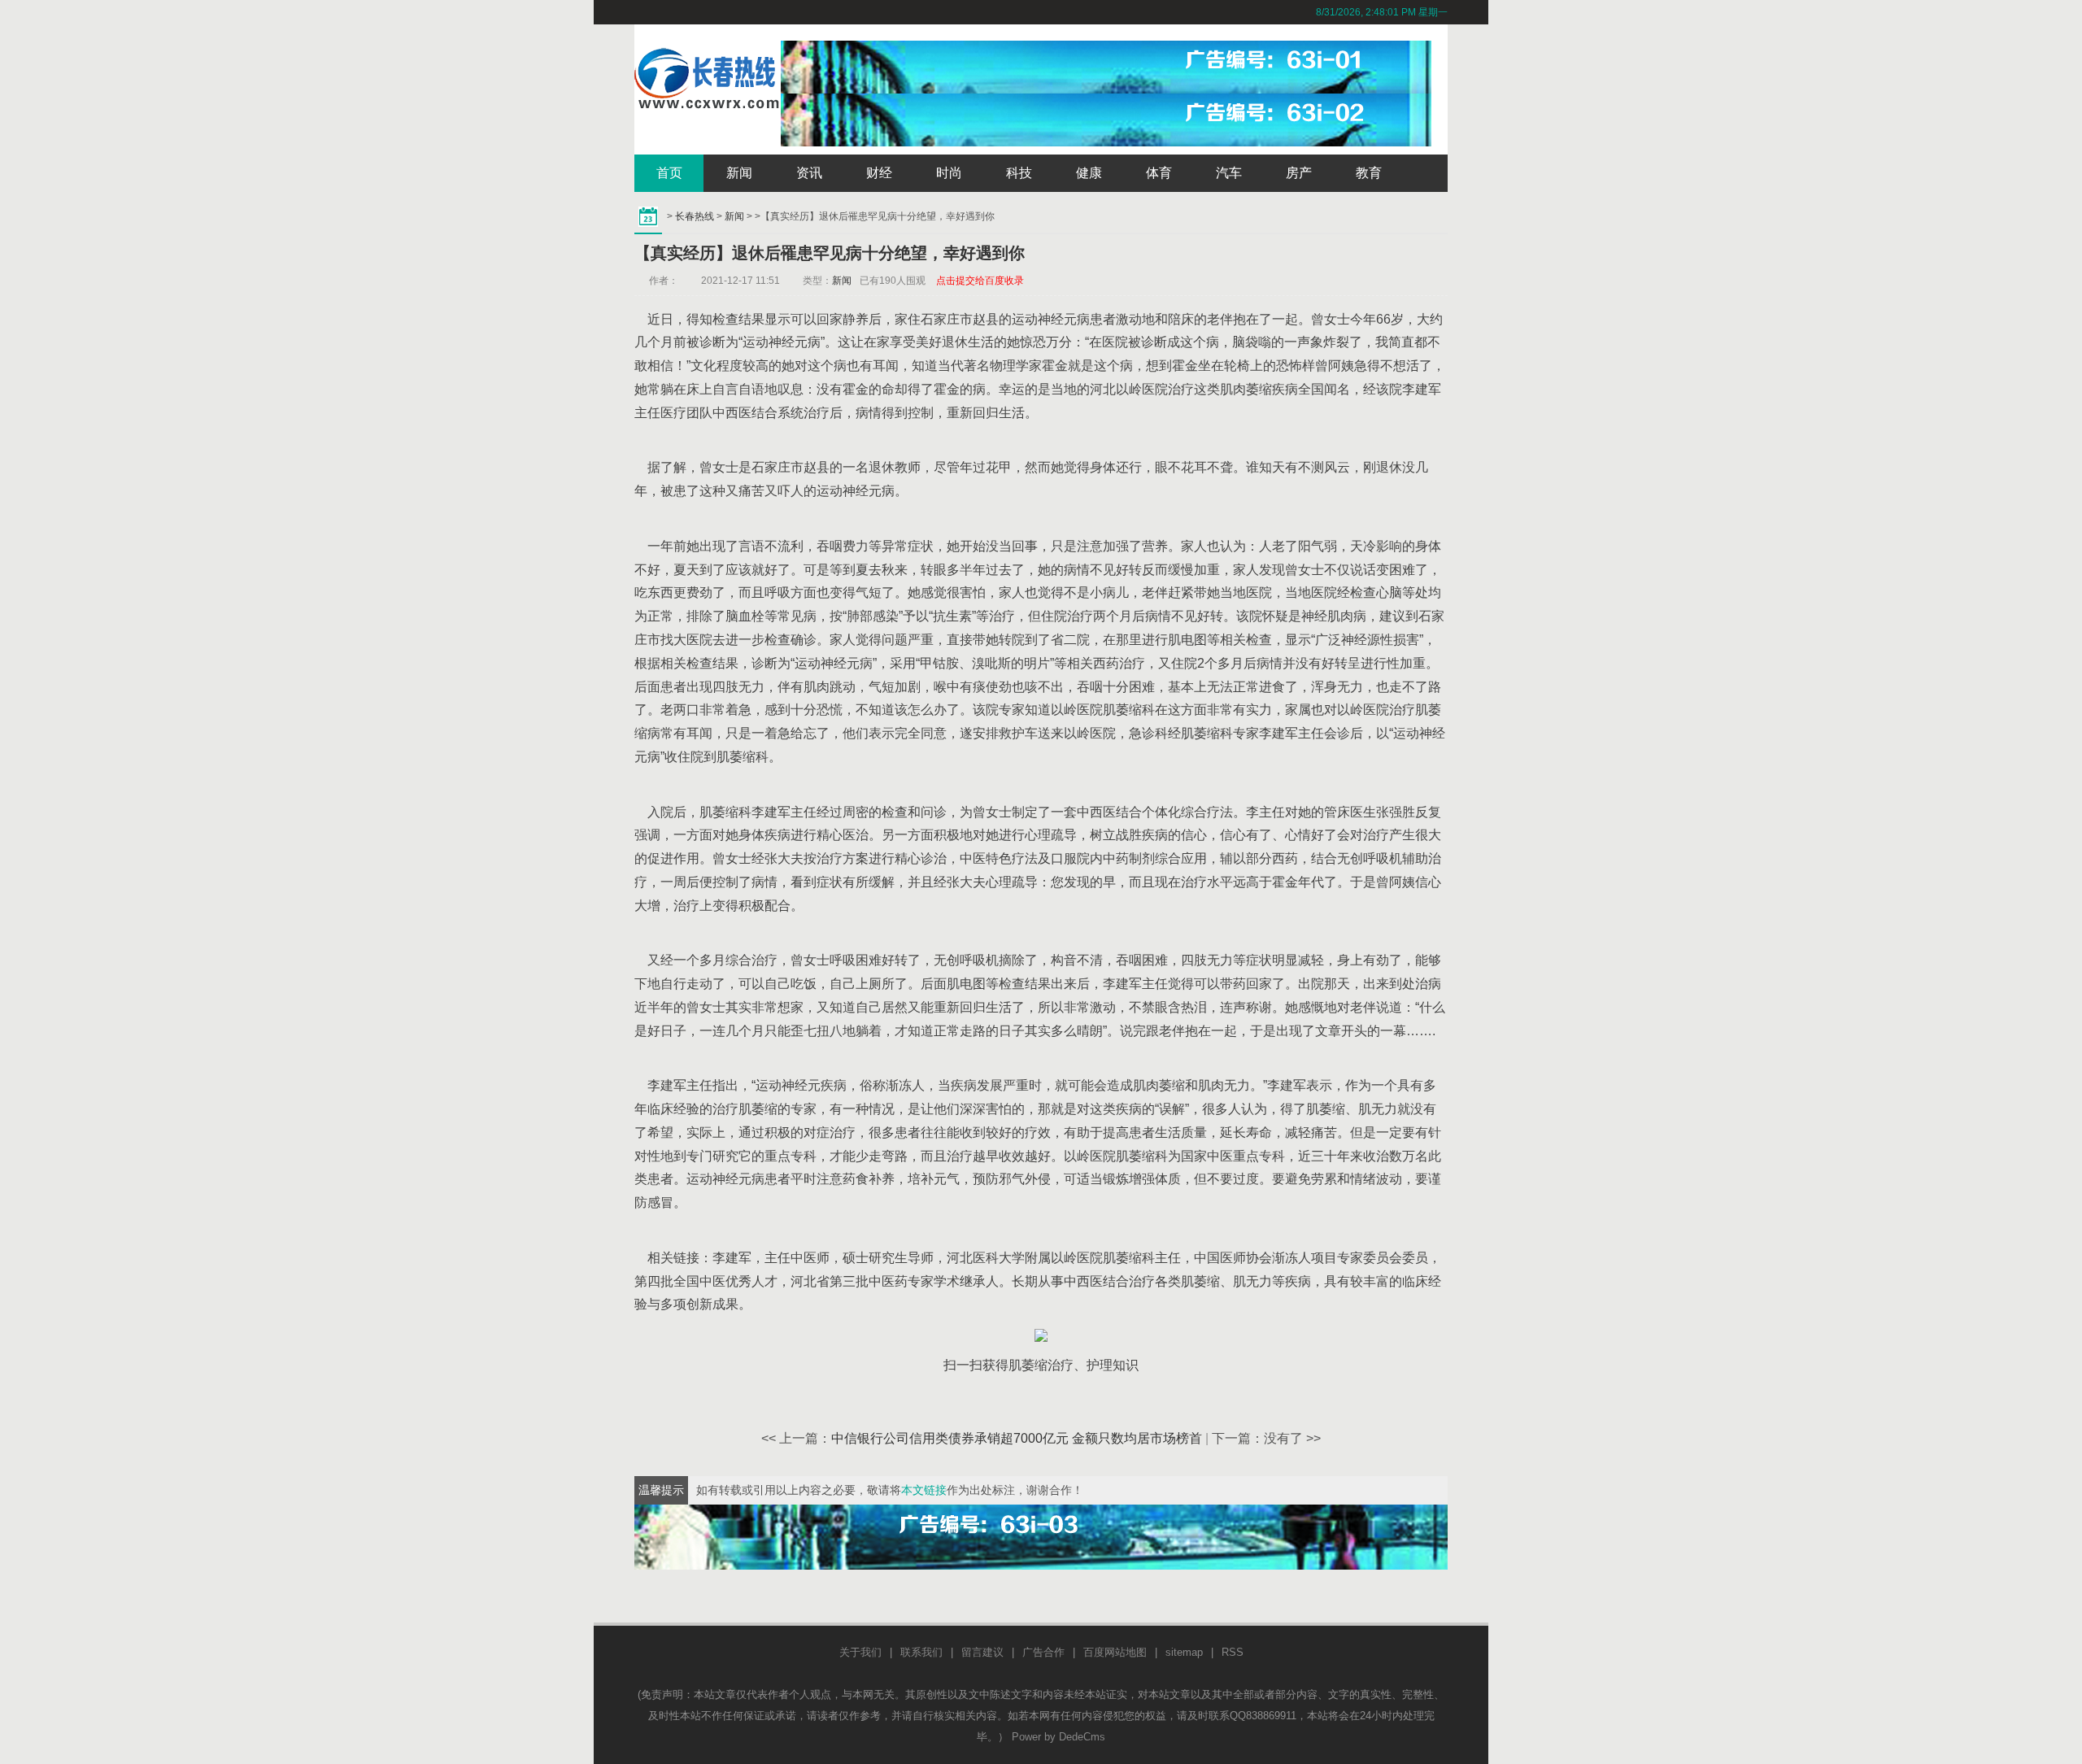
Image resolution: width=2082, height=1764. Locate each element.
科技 (1019, 173)
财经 (879, 173)
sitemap (1184, 1652)
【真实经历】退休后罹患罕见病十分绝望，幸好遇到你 (830, 253)
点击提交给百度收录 (980, 281)
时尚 (949, 173)
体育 (1159, 173)
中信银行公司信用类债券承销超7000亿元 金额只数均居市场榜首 (1017, 1438)
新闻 (739, 173)
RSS (1233, 1652)
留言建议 (982, 1652)
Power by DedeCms (1058, 1737)
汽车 (1229, 173)
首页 (669, 173)
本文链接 (924, 1490)
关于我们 (860, 1652)
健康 (1089, 173)
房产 (1299, 173)
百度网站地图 (1115, 1652)
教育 (1369, 173)
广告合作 (1043, 1652)
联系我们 (921, 1652)
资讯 (809, 173)
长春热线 (695, 216)
